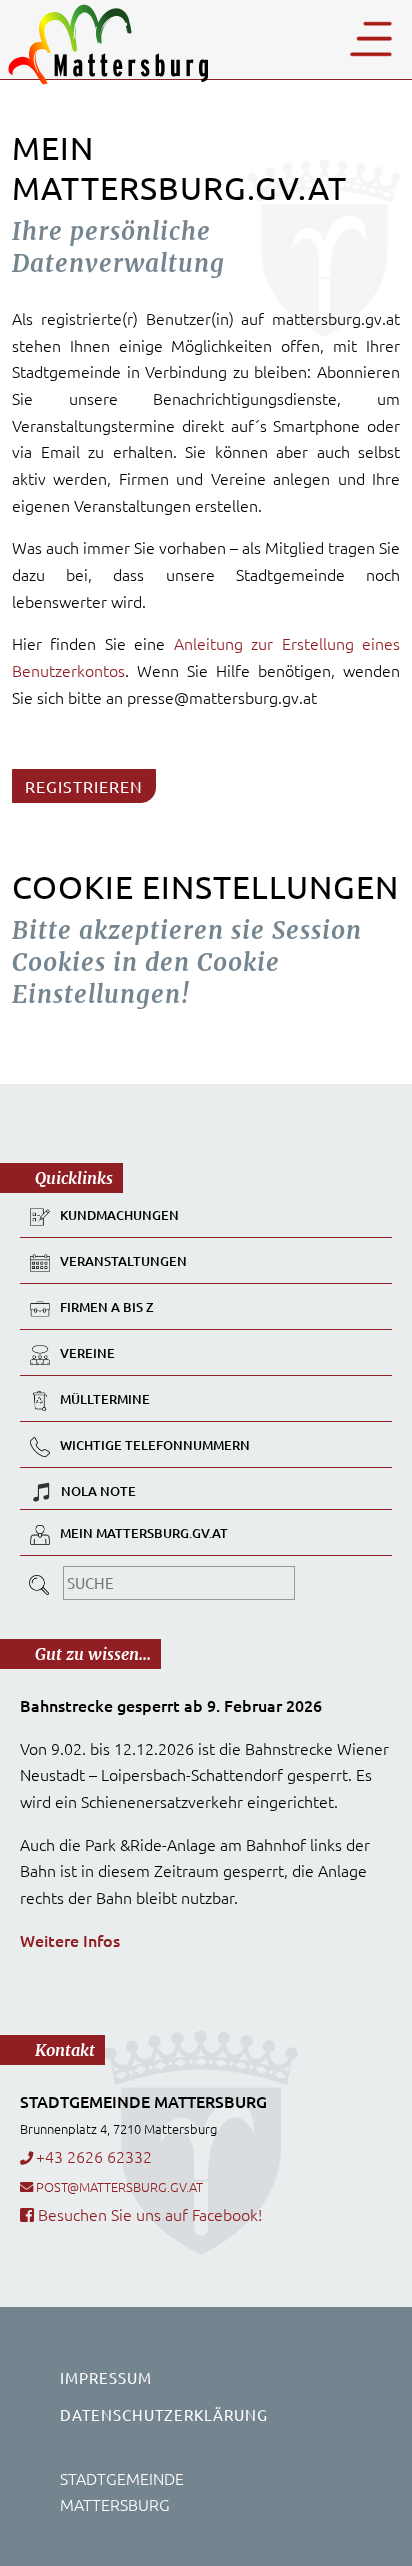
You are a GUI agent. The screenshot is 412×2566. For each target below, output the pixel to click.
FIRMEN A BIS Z (107, 1307)
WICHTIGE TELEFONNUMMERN (155, 1445)
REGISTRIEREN (84, 786)
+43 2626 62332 (94, 2156)
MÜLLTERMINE (105, 1399)
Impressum (106, 2377)
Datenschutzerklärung (164, 2414)
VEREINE (87, 1353)
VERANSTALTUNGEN (123, 1261)
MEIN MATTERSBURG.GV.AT (144, 1533)
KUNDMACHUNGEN (119, 1215)
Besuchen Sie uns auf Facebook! (148, 2214)
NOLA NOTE (98, 1491)
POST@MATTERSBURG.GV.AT (119, 2186)
